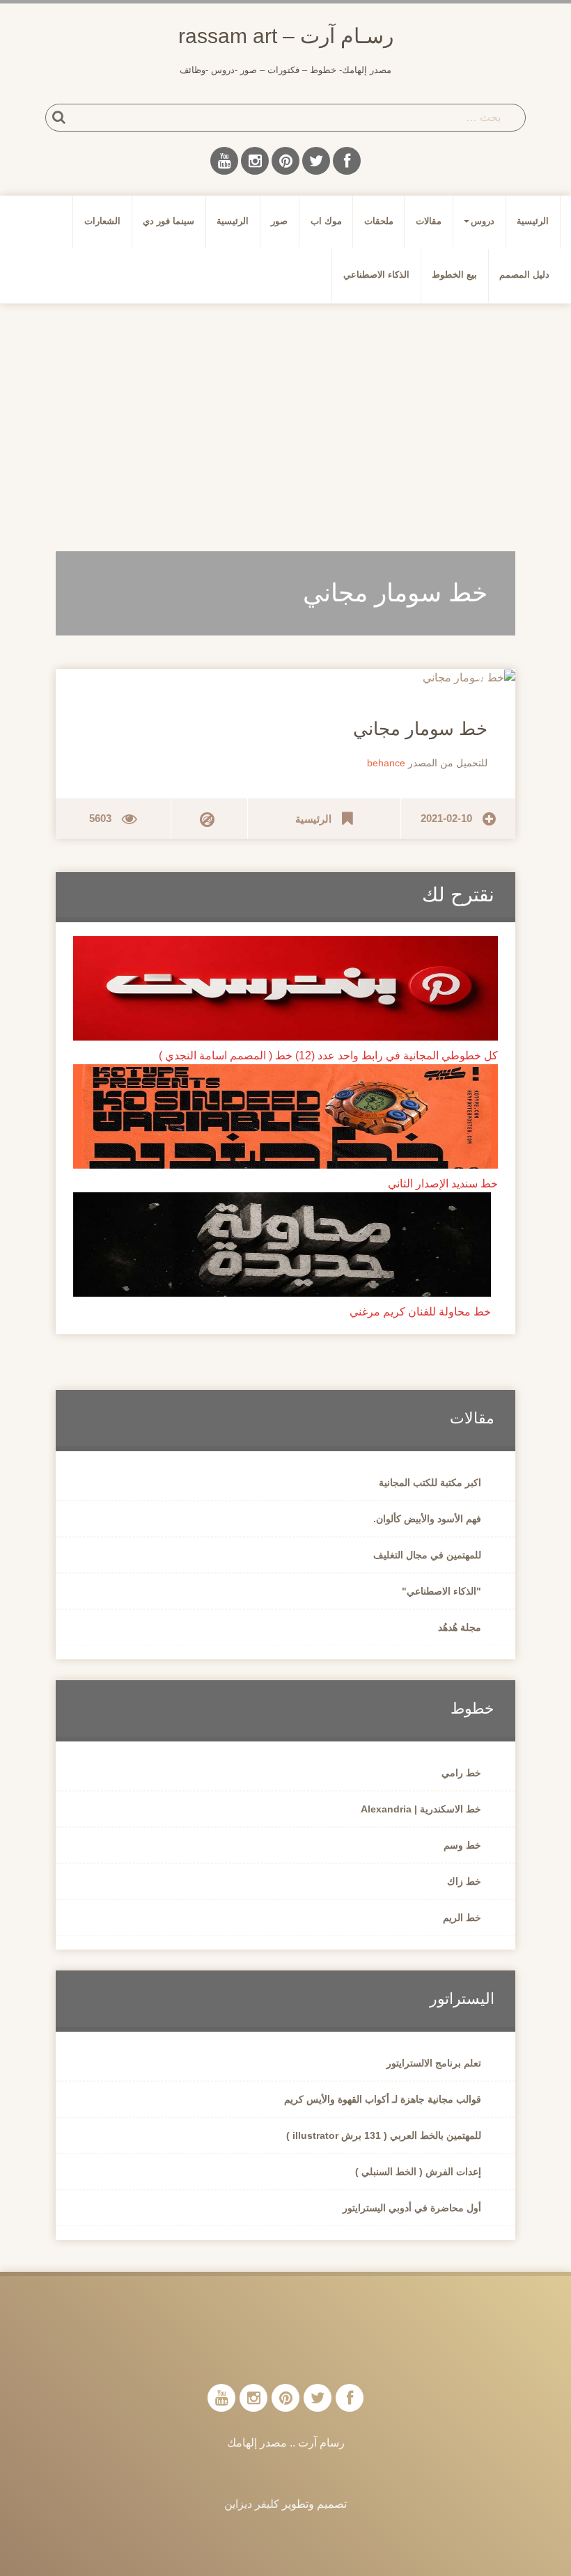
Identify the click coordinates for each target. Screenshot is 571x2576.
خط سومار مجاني (420, 729)
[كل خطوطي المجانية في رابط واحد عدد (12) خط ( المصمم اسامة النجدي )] (285, 987)
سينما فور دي (169, 221)
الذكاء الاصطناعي (376, 275)
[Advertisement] (285, 422)
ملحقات (379, 221)
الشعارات (102, 221)
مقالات (429, 221)
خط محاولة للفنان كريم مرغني (420, 1312)
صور (279, 221)
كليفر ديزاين (252, 2504)
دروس (483, 221)
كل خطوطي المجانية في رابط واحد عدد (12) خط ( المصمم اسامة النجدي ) (328, 1056)
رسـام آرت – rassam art (286, 36)
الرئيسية (533, 221)
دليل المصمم (524, 275)
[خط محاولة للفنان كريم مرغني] (282, 1243)
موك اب (326, 221)
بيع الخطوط (454, 275)
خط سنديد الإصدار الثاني (443, 1184)
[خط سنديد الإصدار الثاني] (285, 1115)
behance (386, 763)
